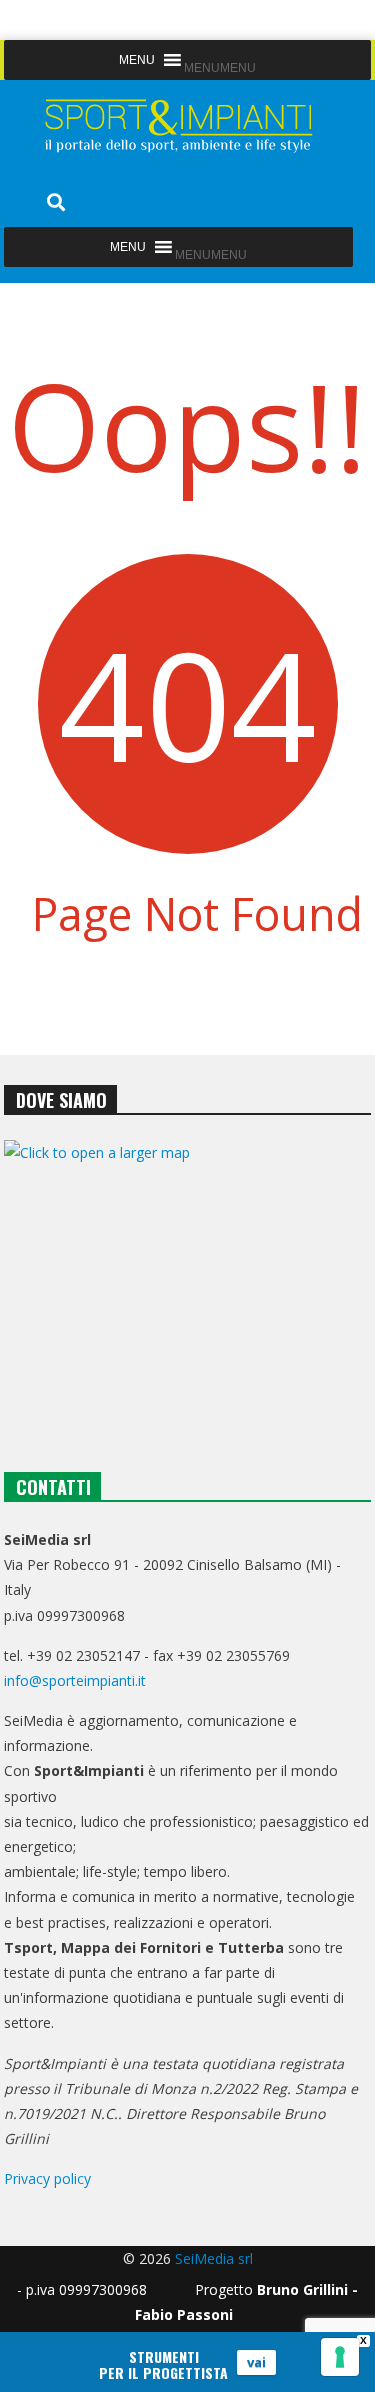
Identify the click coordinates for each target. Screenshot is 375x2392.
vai (256, 2362)
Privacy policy (47, 2178)
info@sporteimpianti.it (75, 1680)
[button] (220, 68)
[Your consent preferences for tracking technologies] (340, 2357)
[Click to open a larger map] (188, 1283)
